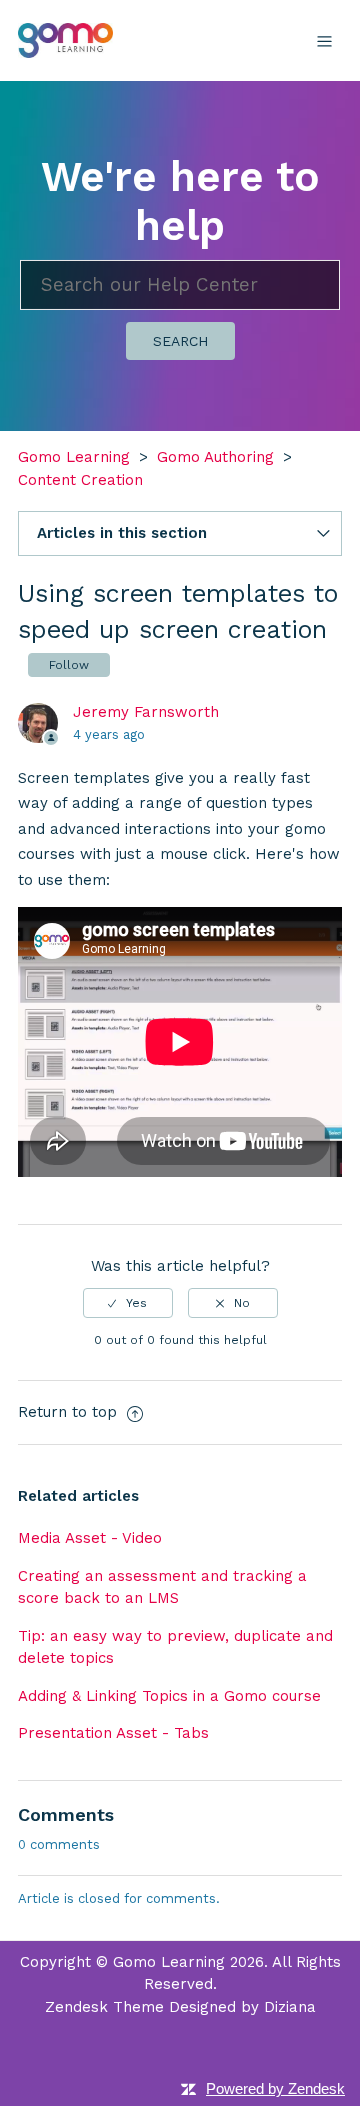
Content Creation (80, 480)
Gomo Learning (74, 457)
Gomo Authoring (215, 457)
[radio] (128, 1303)
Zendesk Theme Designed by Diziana (180, 2007)
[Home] (65, 39)
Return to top (70, 1412)
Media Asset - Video (90, 1538)
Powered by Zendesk (275, 2088)
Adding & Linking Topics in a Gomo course (169, 1696)
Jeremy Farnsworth (146, 712)
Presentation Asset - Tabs (113, 1733)
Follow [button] (69, 665)
